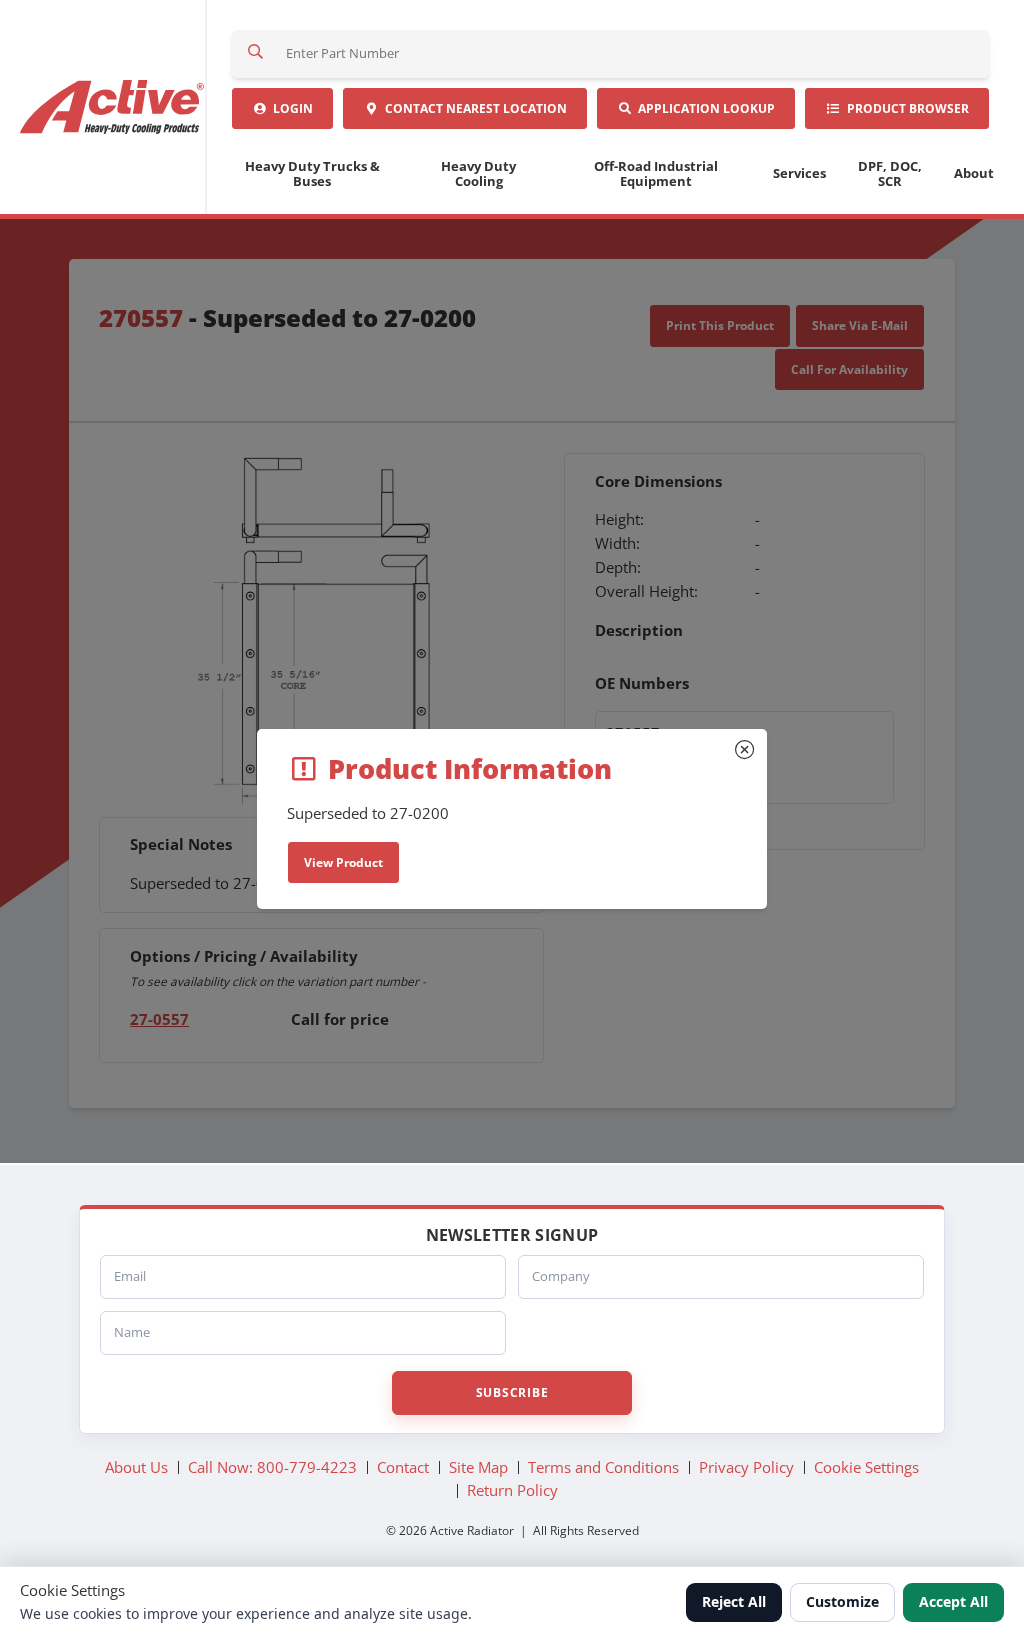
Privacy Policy (746, 1467)
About (974, 173)
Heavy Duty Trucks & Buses (312, 173)
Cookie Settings (866, 1467)
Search (256, 54)
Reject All (734, 1601)
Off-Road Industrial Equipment (656, 173)
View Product (343, 862)
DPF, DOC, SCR (890, 173)
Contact (473, 108)
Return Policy (512, 1490)
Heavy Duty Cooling (478, 173)
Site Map (478, 1467)
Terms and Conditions (603, 1467)
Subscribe (512, 1392)
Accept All (953, 1601)
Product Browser (905, 108)
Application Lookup (703, 108)
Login (290, 108)
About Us (136, 1467)
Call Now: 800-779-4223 (272, 1467)
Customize (842, 1601)
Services (799, 173)
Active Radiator (113, 107)
